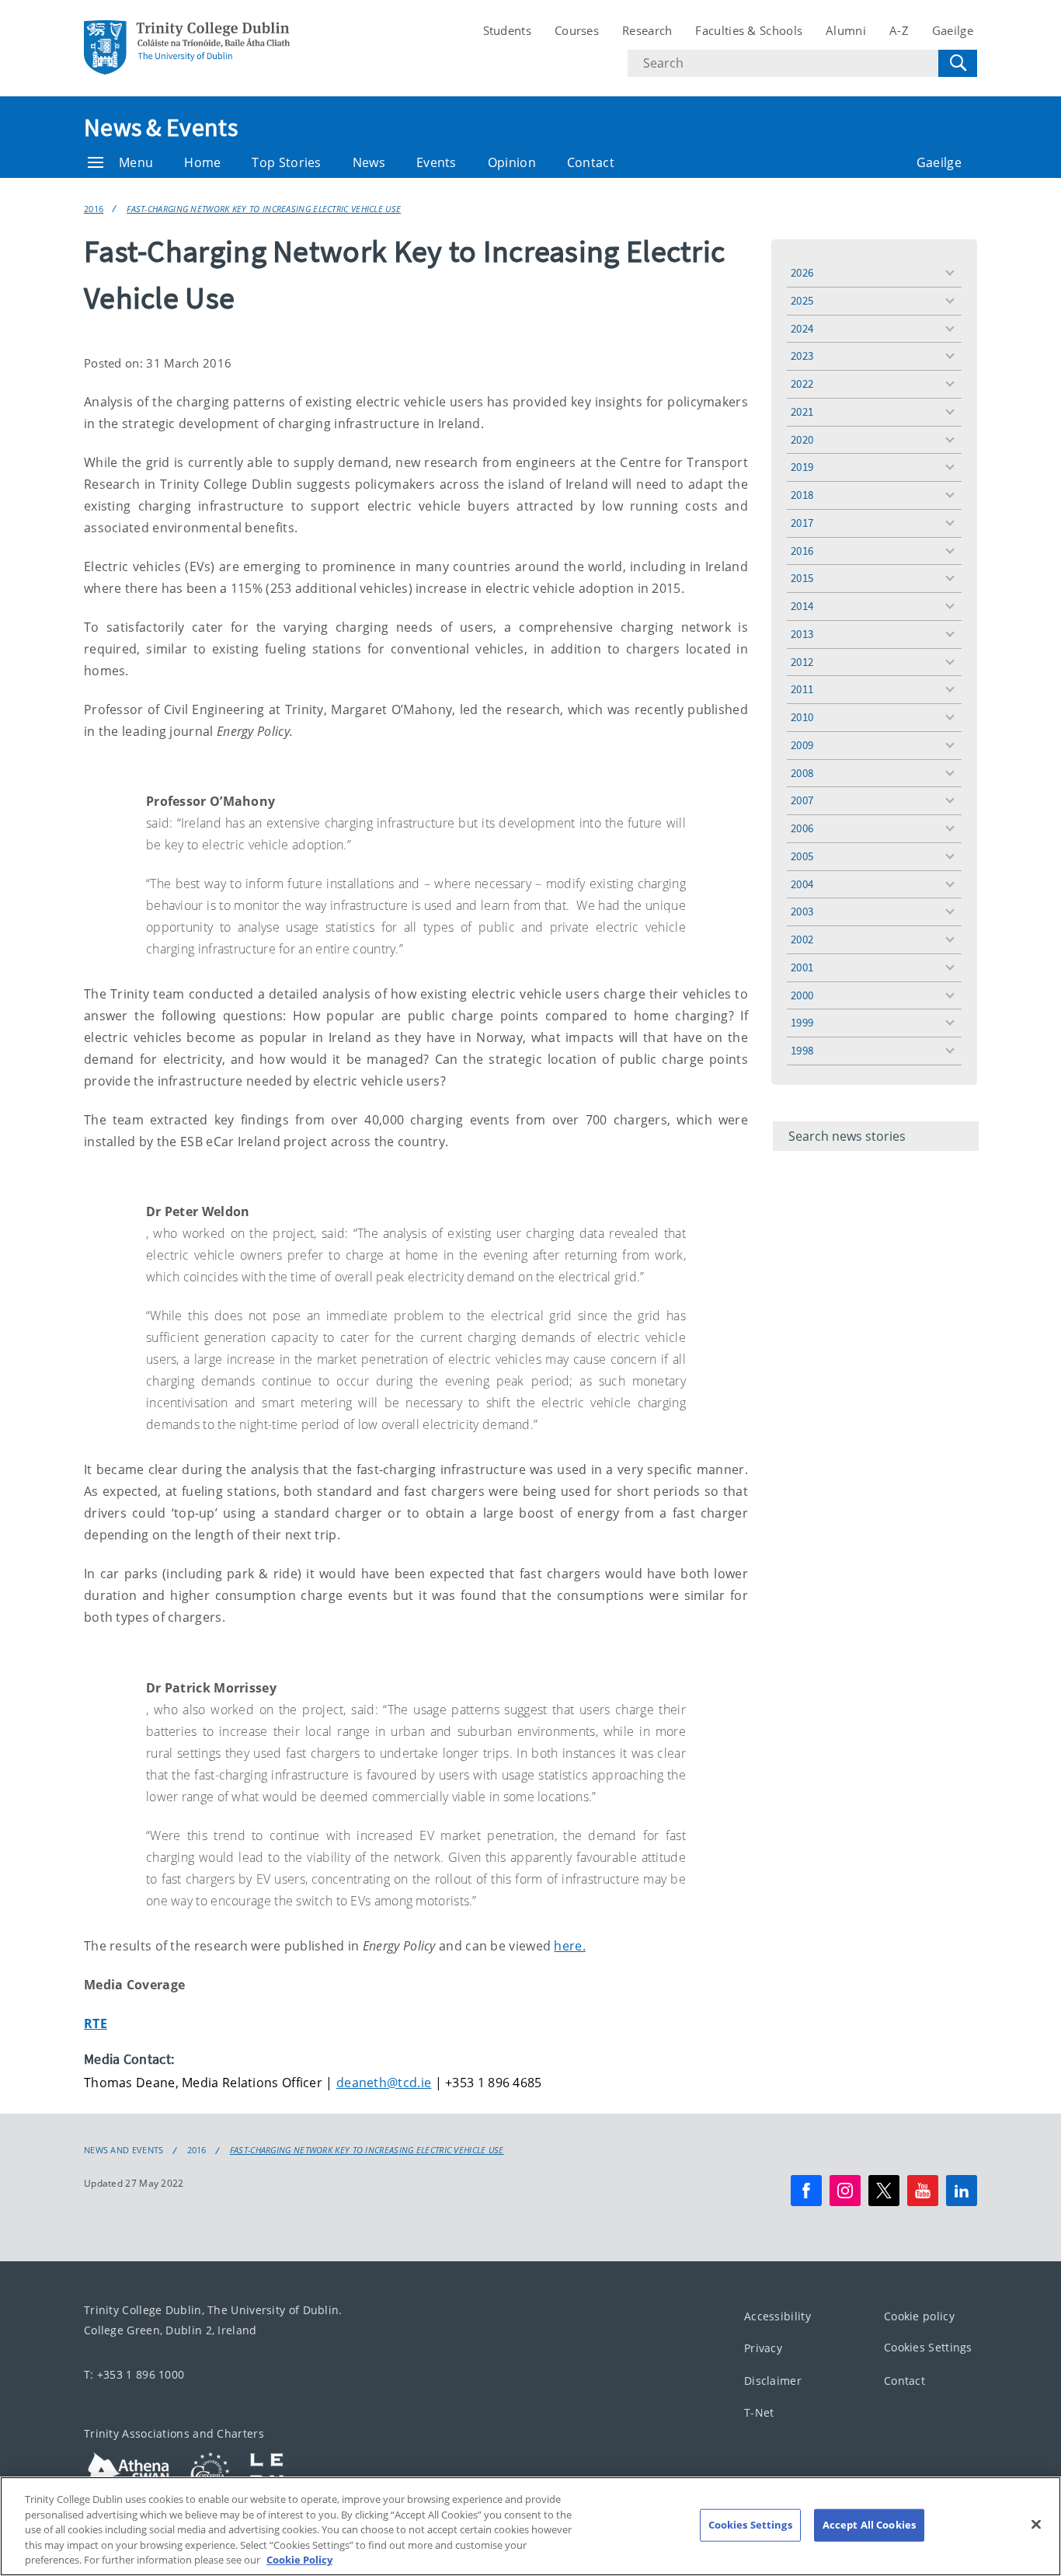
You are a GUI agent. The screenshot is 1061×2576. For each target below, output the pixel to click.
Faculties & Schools (749, 30)
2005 (802, 856)
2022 (802, 383)
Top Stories (286, 162)
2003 (802, 911)
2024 (802, 328)
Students (507, 30)
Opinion (512, 162)
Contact (591, 162)
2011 (802, 689)
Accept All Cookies (869, 2525)
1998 (802, 1050)
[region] (530, 2526)
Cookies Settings (928, 2347)
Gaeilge (953, 30)
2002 (802, 939)
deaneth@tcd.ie (384, 2083)
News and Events (124, 2150)
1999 (802, 1022)
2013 (802, 634)
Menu (136, 162)
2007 (802, 800)
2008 (802, 773)
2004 (802, 884)
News (369, 162)
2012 (802, 662)
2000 (802, 995)
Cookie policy (919, 2315)
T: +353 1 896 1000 (134, 2374)
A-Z (899, 30)
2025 (802, 300)
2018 (802, 495)
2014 (802, 606)
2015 (802, 578)
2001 (802, 967)
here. (570, 1946)
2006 (802, 828)
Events (437, 162)
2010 (802, 717)
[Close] (1036, 2525)
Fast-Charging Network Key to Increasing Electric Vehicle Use (264, 209)
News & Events (161, 127)
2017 (802, 523)
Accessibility (777, 2315)
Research (647, 30)
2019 (802, 467)
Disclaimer (773, 2380)
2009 (802, 745)
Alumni (846, 30)
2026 (802, 272)
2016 (94, 209)
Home (202, 162)
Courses (577, 30)
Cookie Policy (299, 2560)
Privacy (763, 2348)
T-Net (759, 2412)
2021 (802, 411)
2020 (802, 439)
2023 (802, 356)
